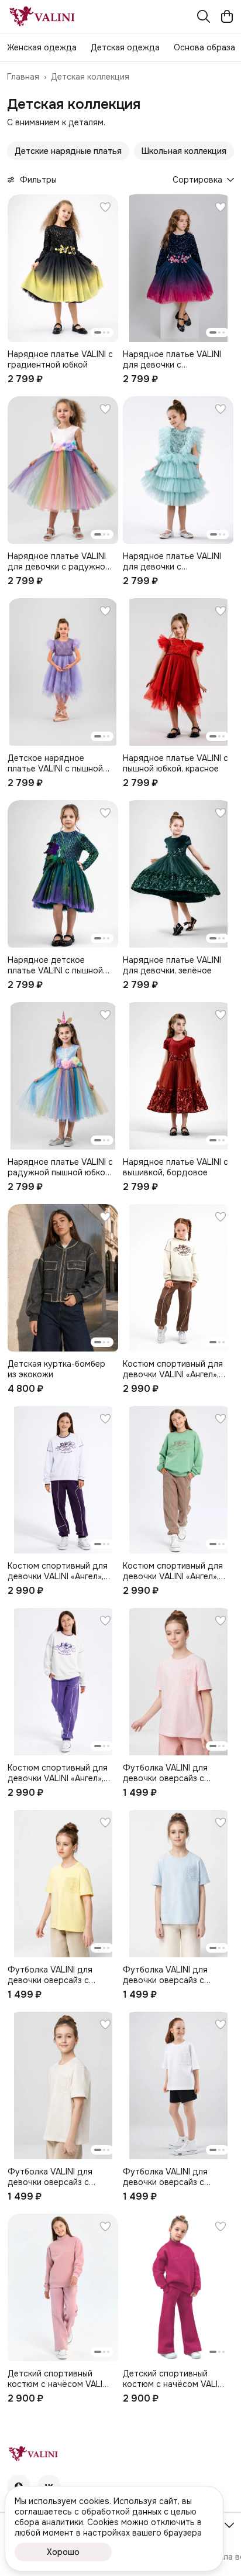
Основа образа (204, 47)
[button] (68, 151)
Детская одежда (125, 47)
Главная (23, 77)
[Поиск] (204, 16)
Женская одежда (42, 47)
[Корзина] (227, 16)
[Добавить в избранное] (105, 207)
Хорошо (63, 2552)
